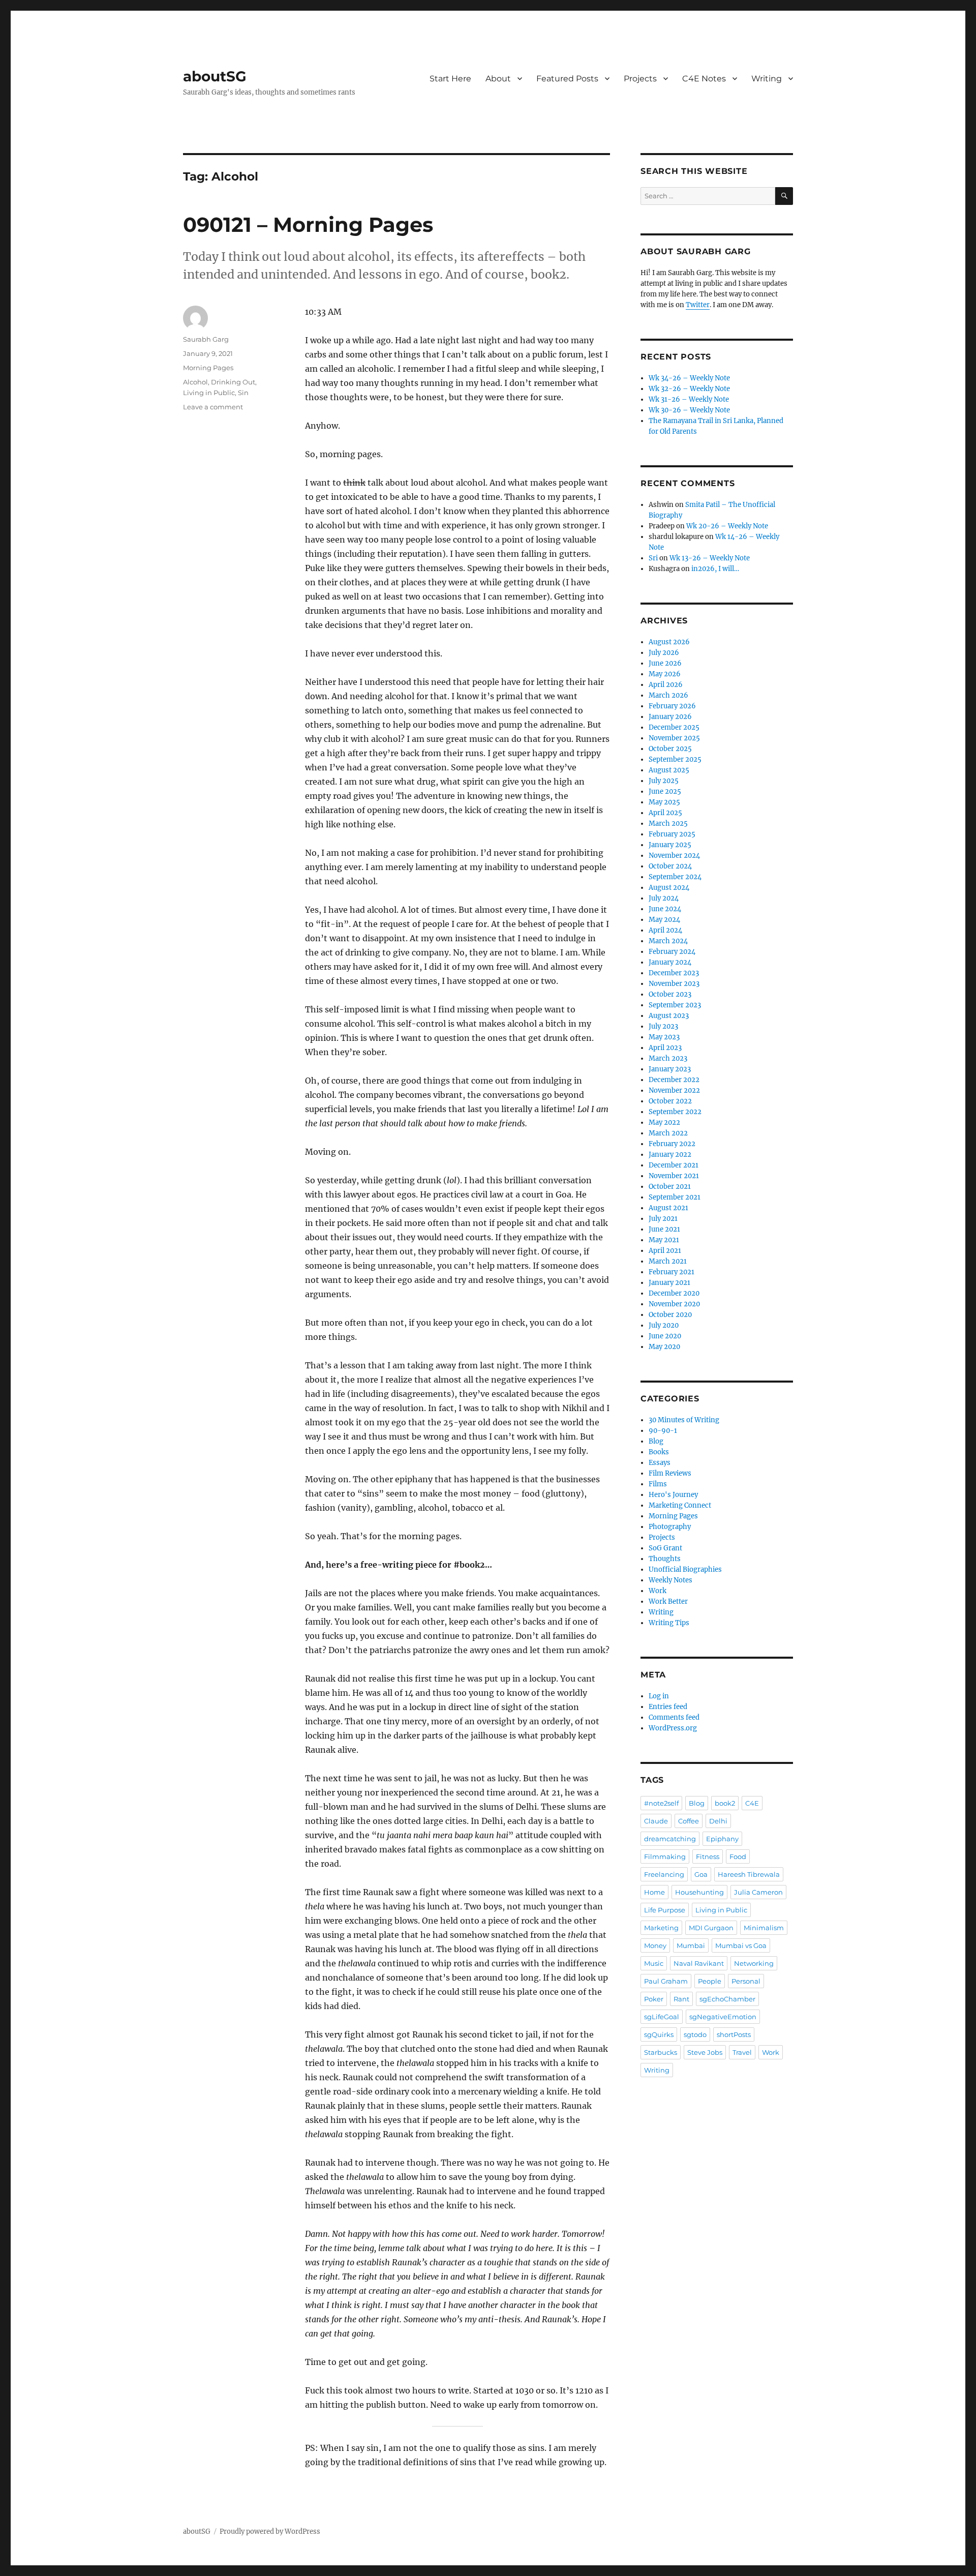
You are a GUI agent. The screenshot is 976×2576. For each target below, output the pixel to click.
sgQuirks (659, 2034)
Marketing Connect (680, 1505)
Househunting (699, 1892)
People (710, 1981)
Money (655, 1945)
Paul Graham (666, 1981)
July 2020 (664, 1325)
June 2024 (665, 909)
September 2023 (675, 1005)
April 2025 (665, 813)
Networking (754, 1963)
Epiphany (722, 1839)
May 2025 (664, 802)
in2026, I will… (715, 569)
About (498, 79)
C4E (752, 1803)
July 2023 (663, 1026)
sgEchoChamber (727, 1999)
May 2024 (664, 920)
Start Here (450, 79)
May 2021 (664, 1240)
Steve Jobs (705, 2052)
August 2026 (669, 642)
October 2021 (670, 1187)
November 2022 (674, 1090)
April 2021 (665, 1251)
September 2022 (675, 1112)
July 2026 (664, 653)
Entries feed (668, 1707)
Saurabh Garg (206, 339)
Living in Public (209, 393)
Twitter (698, 305)
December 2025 (674, 727)
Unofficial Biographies (685, 1569)
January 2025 (670, 845)
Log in (659, 1696)
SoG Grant (665, 1548)
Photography (670, 1527)
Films (658, 1484)
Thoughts (665, 1559)
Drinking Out (233, 382)
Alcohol (195, 382)
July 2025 (664, 781)
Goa (701, 1874)
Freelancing (664, 1874)
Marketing (661, 1928)
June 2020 (665, 1336)
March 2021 (668, 1261)
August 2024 (669, 888)
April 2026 (666, 685)
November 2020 (674, 1304)
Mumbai (691, 1945)
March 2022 (668, 1133)
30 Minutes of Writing (684, 1420)
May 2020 (664, 1347)
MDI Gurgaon (711, 1928)
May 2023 (664, 1037)
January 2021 (669, 1283)
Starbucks (661, 2052)
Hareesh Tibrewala (749, 1874)
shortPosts (734, 2034)
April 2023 (665, 1048)
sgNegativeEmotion (723, 2017)
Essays (660, 1463)
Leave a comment (213, 407)
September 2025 (675, 759)
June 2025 (665, 791)
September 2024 (675, 877)
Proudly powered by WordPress (270, 2532)
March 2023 (668, 1058)
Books (659, 1452)
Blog (656, 1441)
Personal (746, 1981)
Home (654, 1892)
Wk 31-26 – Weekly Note (689, 399)
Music (654, 1963)
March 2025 (668, 823)
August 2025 (669, 770)
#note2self (661, 1803)
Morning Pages (208, 368)
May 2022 (664, 1122)
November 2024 (674, 856)
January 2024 (670, 962)
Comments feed (674, 1717)
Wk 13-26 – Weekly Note (710, 558)
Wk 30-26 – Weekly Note (689, 410)
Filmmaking (665, 1856)
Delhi (718, 1821)
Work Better (668, 1601)
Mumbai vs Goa (741, 1945)
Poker (654, 1999)
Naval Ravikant (699, 1963)
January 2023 (670, 1069)
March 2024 (668, 941)
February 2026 (672, 706)
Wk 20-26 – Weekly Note (727, 526)
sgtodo (695, 2034)
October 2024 (670, 866)
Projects (640, 79)
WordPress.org (673, 1728)
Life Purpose (665, 1910)
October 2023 (670, 994)
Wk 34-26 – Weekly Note (689, 378)
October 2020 (670, 1315)
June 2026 (665, 663)
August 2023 (669, 1016)
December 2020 (674, 1293)
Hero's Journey (673, 1495)
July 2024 (664, 898)
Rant (681, 1999)
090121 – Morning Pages (308, 224)
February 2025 (672, 834)
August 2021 (668, 1208)
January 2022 (670, 1155)
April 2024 (665, 930)
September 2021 (675, 1197)
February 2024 (672, 952)
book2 (725, 1803)
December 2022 (674, 1080)
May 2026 (665, 674)
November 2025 (674, 738)
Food (738, 1856)
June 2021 (664, 1229)
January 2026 (670, 717)
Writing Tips (669, 1623)
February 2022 (672, 1144)
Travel (742, 2052)
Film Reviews (670, 1473)
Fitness (708, 1856)
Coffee (689, 1821)
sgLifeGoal (662, 2017)
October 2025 (670, 749)
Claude (656, 1821)
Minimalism (764, 1928)
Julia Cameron (758, 1892)
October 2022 (670, 1101)
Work (658, 1591)
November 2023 (674, 984)
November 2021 (674, 1176)
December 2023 (674, 973)
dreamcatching (670, 1839)
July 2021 (663, 1219)
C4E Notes (704, 79)
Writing (767, 79)
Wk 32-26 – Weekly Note (689, 389)
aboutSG (215, 76)
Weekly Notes (670, 1580)
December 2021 (674, 1165)
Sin (243, 393)
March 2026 (668, 695)
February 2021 (672, 1272)
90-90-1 (663, 1431)
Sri (653, 558)
